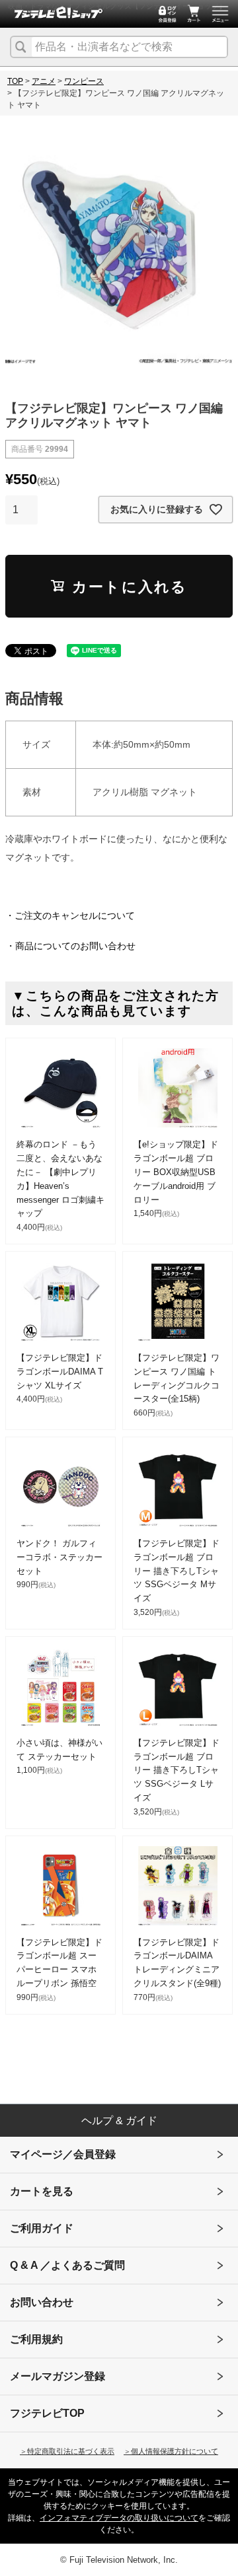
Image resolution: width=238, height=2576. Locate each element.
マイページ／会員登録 (63, 2154)
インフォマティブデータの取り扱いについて (119, 2518)
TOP (15, 81)
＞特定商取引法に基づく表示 (67, 2451)
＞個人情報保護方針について (171, 2451)
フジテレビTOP (47, 2413)
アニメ (44, 81)
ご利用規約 (36, 2339)
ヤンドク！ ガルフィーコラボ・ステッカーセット (59, 1557)
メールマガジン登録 (58, 2376)
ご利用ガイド (42, 2228)
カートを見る (42, 2191)
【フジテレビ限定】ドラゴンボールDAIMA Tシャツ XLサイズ (60, 1372)
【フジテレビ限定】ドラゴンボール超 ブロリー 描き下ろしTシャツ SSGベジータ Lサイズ (177, 1770)
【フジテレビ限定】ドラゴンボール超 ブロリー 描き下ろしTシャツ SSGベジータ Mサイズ (177, 1571)
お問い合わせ (42, 2302)
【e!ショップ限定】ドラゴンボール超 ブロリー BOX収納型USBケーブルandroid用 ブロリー (176, 1172)
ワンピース (84, 81)
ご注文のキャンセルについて (75, 915)
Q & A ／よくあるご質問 (67, 2265)
